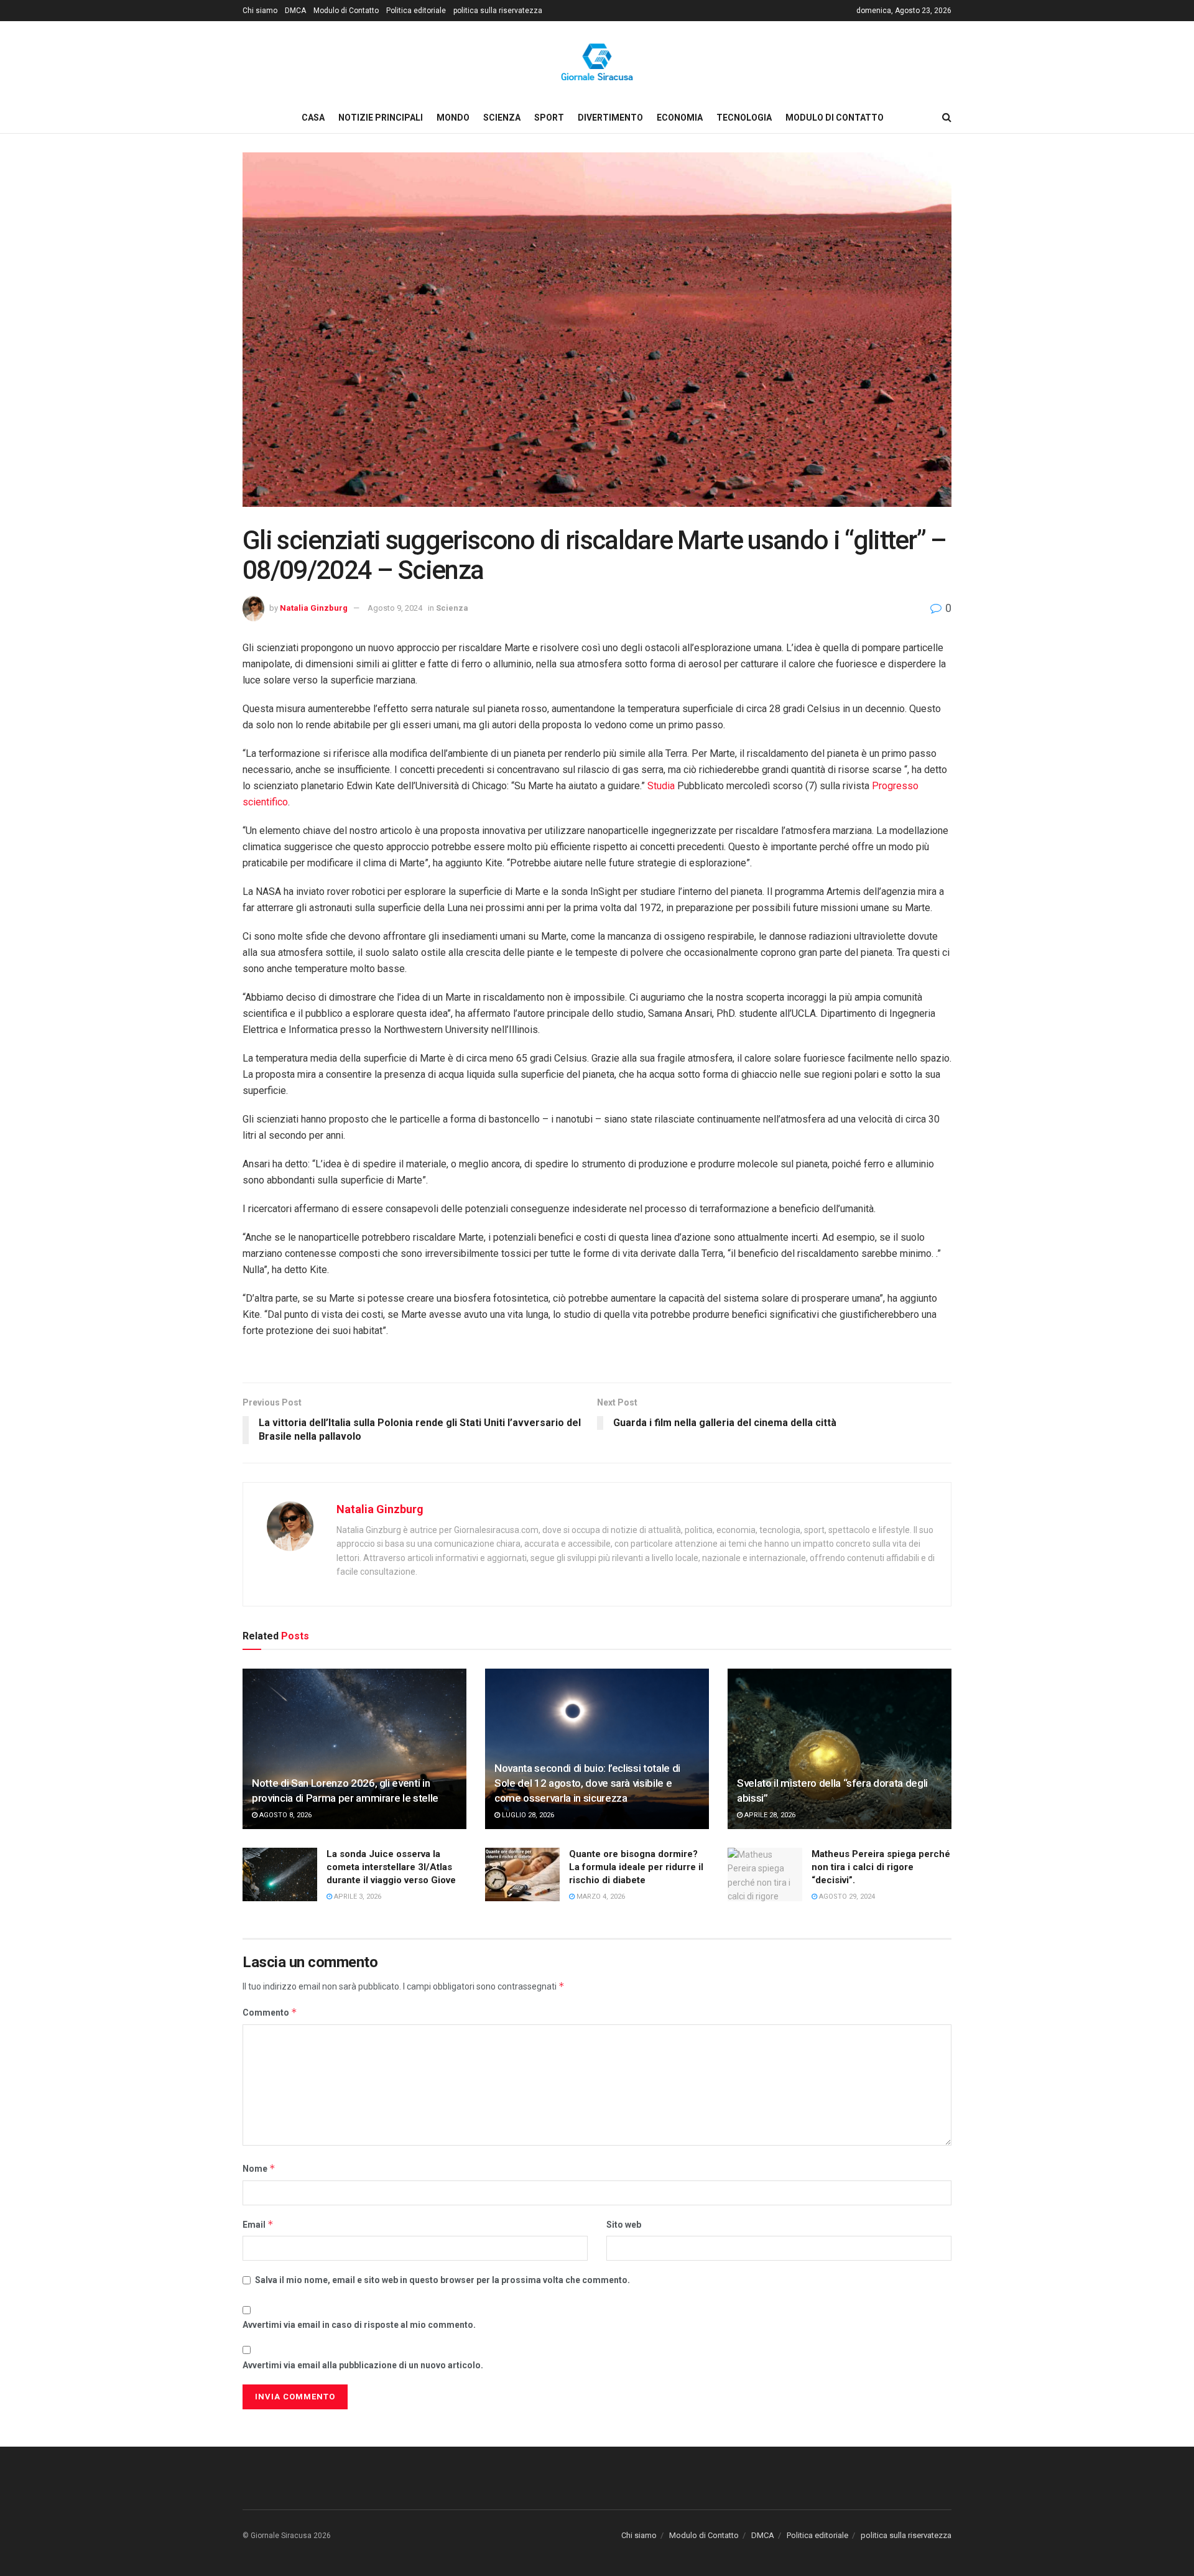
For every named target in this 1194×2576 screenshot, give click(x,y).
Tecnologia (744, 118)
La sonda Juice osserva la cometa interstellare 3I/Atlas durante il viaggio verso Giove (391, 1867)
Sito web (624, 2225)
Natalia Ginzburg (314, 608)
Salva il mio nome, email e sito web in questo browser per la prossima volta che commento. (442, 2280)
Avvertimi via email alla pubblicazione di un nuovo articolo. (363, 2365)
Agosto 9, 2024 (395, 608)
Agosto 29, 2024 (846, 1897)
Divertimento (610, 118)
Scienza (502, 118)
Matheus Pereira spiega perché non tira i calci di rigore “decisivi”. (881, 1867)
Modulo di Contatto (346, 11)
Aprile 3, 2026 (357, 1897)
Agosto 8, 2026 (285, 1815)
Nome (259, 2168)
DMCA (295, 11)
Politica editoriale (416, 11)
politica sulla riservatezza (498, 11)
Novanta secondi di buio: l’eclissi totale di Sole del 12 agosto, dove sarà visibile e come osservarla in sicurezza (587, 1783)
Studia (662, 786)
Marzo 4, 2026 (600, 1897)
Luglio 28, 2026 (527, 1815)
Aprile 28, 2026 (769, 1815)
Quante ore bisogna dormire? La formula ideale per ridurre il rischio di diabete (636, 1867)
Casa (313, 118)
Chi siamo (260, 11)
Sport (549, 118)
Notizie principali (381, 118)
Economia (680, 118)
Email (258, 2224)
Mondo (453, 118)
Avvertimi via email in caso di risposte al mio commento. (359, 2325)
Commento (270, 2012)
